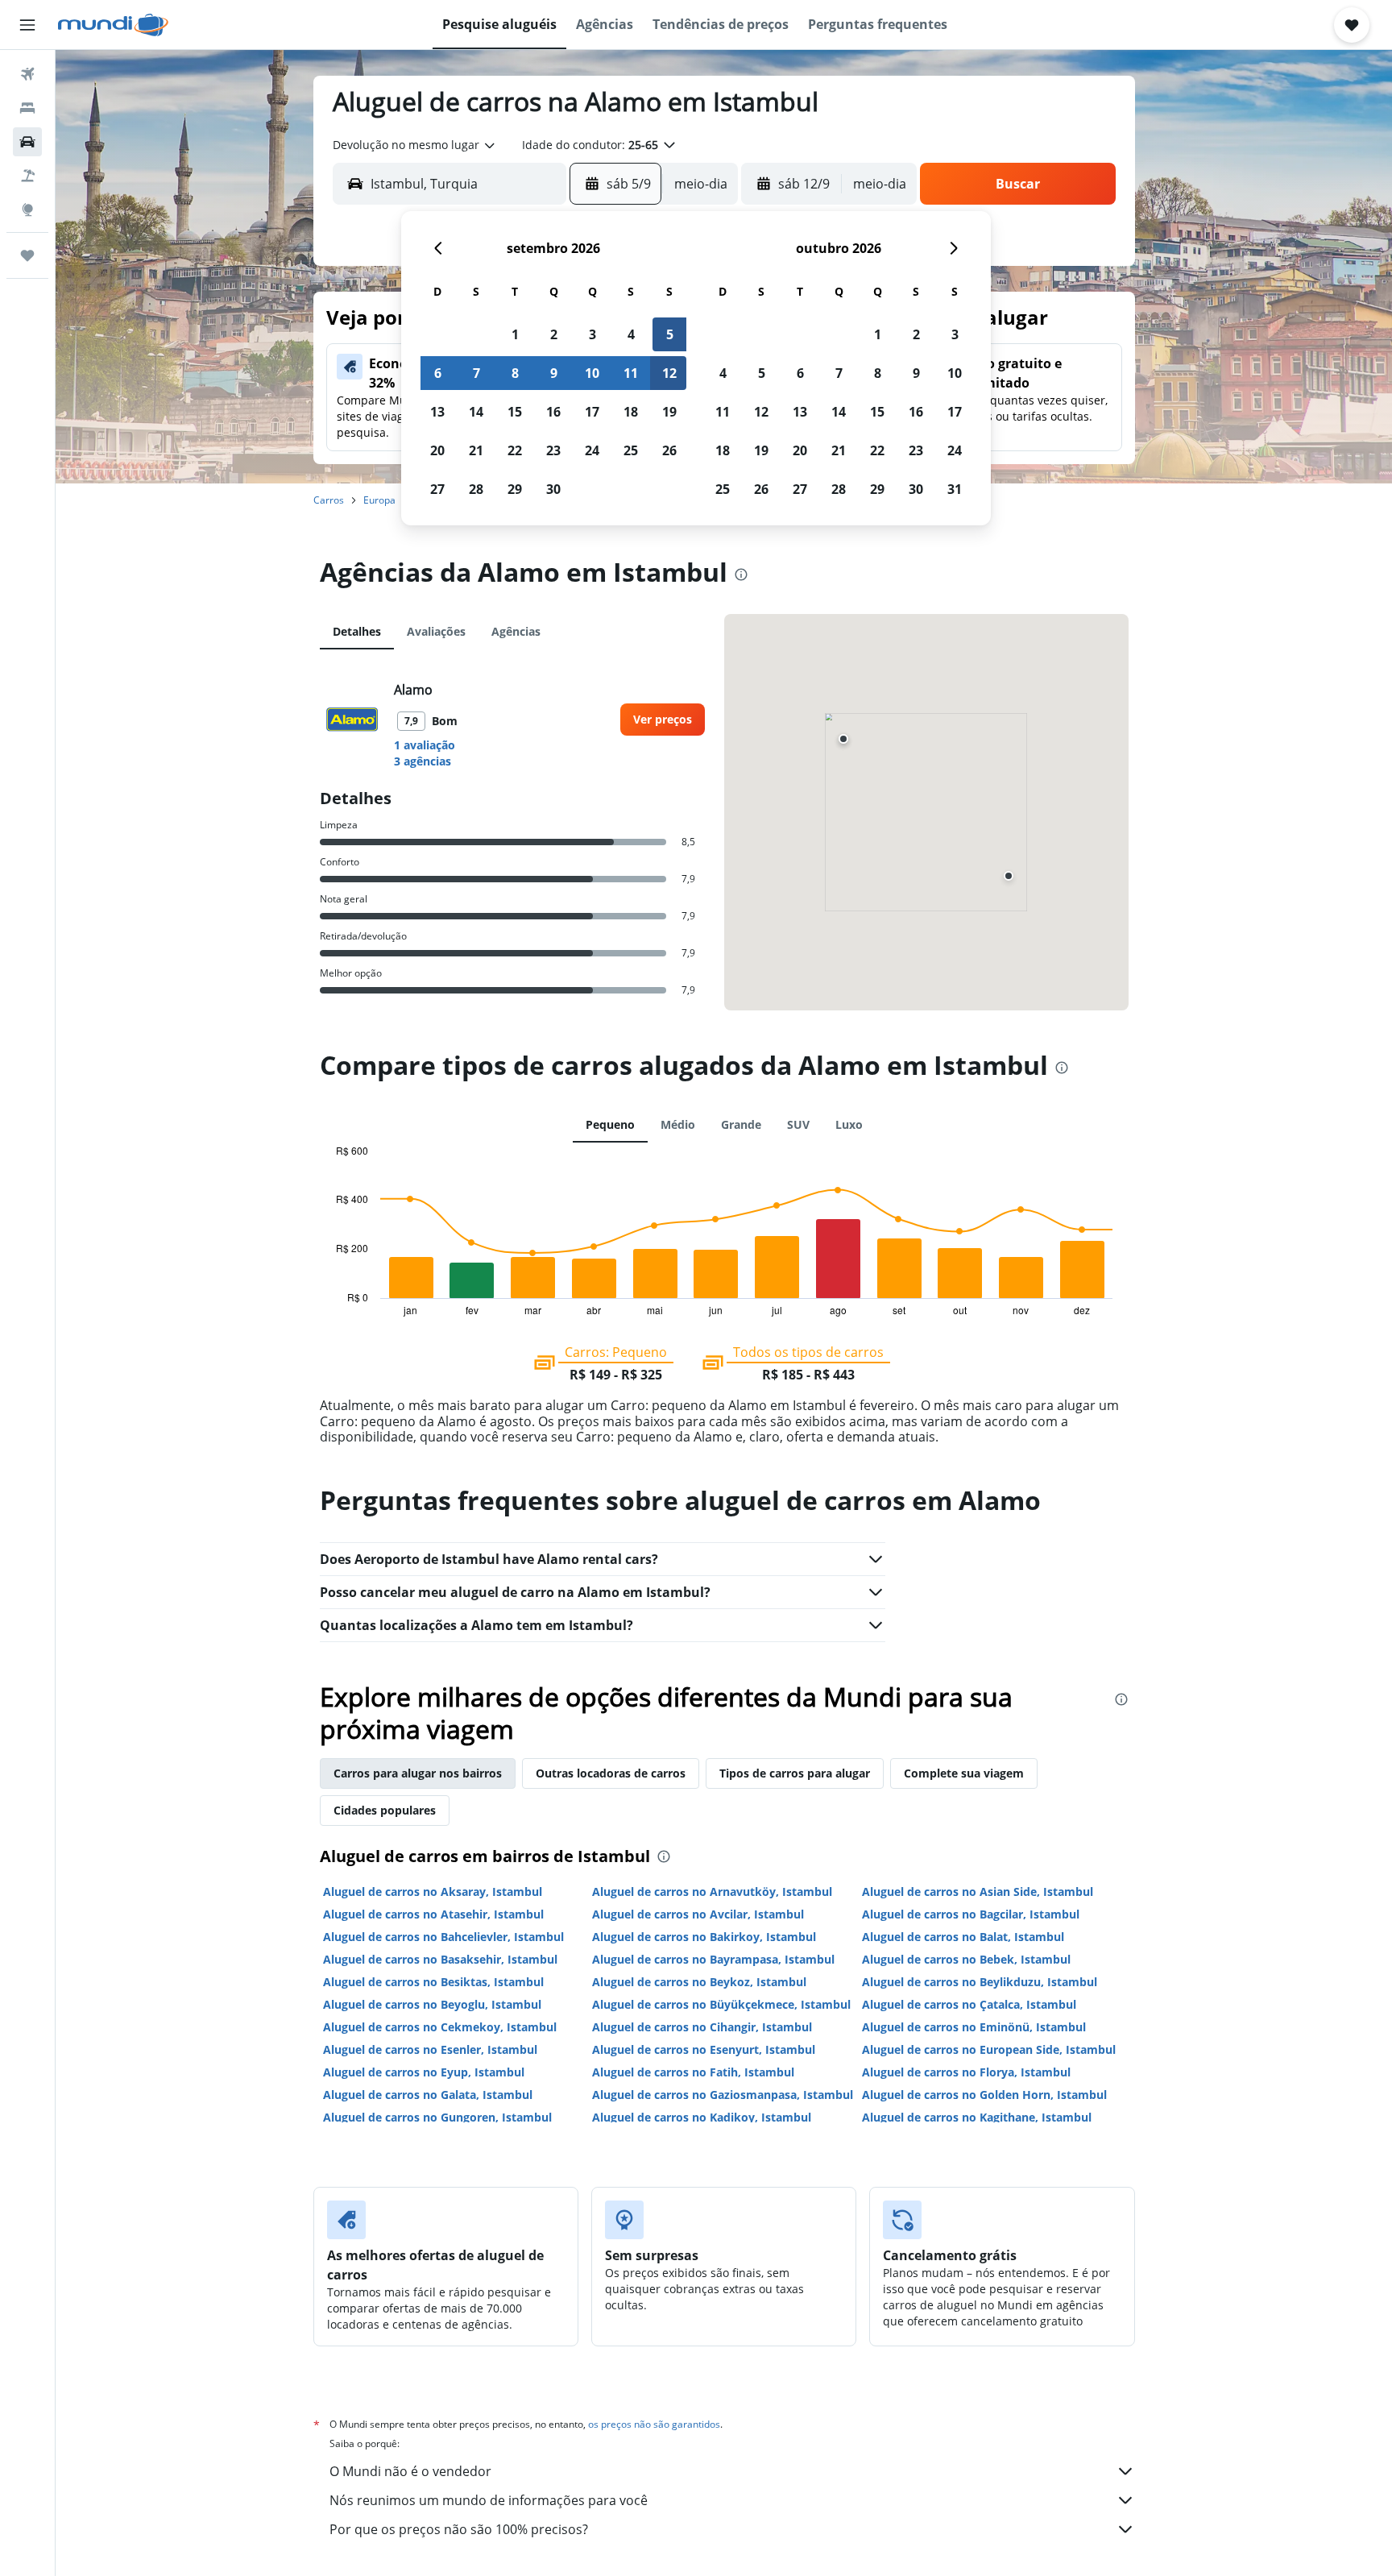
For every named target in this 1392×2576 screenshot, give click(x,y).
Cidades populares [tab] (385, 1810)
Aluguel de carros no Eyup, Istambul (424, 2072)
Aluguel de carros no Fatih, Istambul (693, 2072)
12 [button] (669, 373)
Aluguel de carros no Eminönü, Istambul (974, 2027)
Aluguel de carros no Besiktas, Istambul (433, 1982)
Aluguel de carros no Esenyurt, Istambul (704, 2049)
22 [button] (515, 450)
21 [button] (476, 450)
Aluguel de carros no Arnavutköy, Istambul (712, 1892)
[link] (663, 720)
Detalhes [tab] (357, 631)
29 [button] (515, 489)
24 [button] (592, 450)
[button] (27, 25)
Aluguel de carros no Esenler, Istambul (430, 2049)
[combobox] (415, 145)
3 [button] (592, 334)
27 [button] (437, 489)
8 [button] (515, 373)
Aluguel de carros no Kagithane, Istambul (977, 2117)
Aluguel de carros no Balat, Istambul (963, 1937)
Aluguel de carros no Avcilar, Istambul (698, 1914)
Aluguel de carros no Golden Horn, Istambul (984, 2095)
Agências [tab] (516, 631)
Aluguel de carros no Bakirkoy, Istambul (704, 1937)
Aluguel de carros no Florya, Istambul (966, 2072)
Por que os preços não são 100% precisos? (459, 2529)
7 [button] (476, 373)
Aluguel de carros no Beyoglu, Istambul (432, 2004)
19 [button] (669, 412)
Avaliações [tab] (436, 631)
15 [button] (515, 412)
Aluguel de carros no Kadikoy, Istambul (702, 2117)
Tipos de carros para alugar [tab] (795, 1773)
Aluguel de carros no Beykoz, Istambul (699, 1982)
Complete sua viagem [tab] (964, 1773)
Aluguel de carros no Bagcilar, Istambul (971, 1914)
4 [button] (631, 334)
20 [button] (437, 450)
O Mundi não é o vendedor (410, 2471)
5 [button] (670, 334)
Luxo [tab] (849, 1124)
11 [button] (631, 373)
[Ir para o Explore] (27, 209)
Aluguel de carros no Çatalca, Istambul (969, 2004)
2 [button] (554, 334)
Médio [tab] (678, 1124)
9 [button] (554, 373)
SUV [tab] (798, 1124)
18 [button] (631, 412)
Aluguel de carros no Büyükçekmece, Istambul (721, 2004)
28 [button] (476, 489)
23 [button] (553, 450)
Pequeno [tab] (610, 1124)
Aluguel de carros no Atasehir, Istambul (433, 1914)
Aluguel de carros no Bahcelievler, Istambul (443, 1937)
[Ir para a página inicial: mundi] (113, 25)
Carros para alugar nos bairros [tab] (418, 1773)
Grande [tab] (741, 1124)
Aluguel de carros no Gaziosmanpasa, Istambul (723, 2095)
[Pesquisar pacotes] (27, 176)
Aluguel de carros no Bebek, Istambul (966, 1959)
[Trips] (27, 255)
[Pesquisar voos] (27, 74)
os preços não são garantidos (654, 2424)
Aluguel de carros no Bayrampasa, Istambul (713, 1959)
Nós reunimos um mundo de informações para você (489, 2500)
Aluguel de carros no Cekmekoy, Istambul (440, 2027)
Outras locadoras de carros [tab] (611, 1773)
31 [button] (955, 489)
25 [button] (631, 450)
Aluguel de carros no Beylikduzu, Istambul (980, 1982)
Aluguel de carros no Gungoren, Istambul (437, 2117)
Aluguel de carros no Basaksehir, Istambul (440, 1959)
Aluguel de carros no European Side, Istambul (989, 2049)
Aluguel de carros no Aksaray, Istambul (433, 1892)
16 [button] (553, 412)
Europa (379, 500)
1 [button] (515, 334)
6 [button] (438, 373)
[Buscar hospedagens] (27, 108)
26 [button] (669, 450)
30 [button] (553, 489)
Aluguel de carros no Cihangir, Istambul (702, 2027)
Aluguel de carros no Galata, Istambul (428, 2095)
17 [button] (592, 412)
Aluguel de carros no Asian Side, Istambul (978, 1892)
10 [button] (592, 373)
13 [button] (437, 412)
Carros (329, 500)
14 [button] (476, 412)
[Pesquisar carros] (27, 142)
